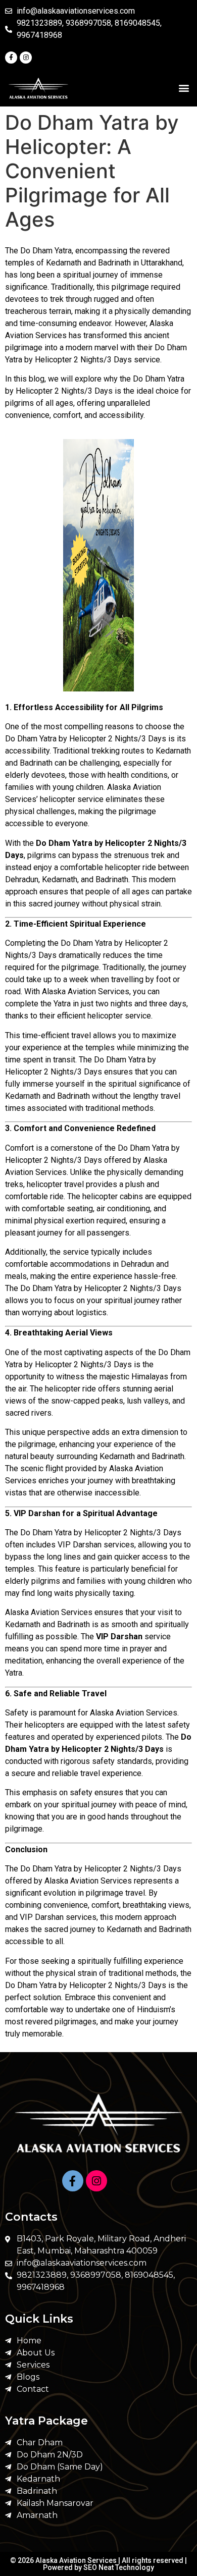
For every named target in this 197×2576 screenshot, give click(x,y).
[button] (184, 88)
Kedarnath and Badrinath (149, 1929)
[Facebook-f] (11, 58)
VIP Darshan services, (97, 1545)
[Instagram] (26, 58)
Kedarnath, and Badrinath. (86, 879)
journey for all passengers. (84, 1233)
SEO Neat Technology (119, 2567)
